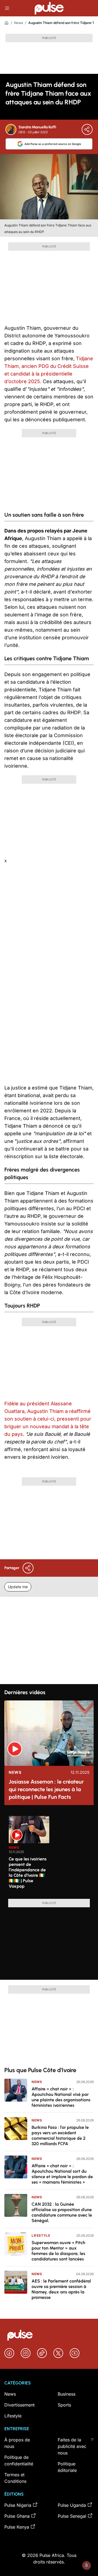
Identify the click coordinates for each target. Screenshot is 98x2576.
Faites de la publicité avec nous (72, 2446)
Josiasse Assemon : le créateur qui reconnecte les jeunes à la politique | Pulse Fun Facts (46, 1789)
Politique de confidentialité (19, 2460)
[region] (49, 1854)
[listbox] (51, 1854)
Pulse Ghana (17, 2516)
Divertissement (19, 2405)
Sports (64, 2405)
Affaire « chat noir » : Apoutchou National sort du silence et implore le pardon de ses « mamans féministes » (62, 2174)
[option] (29, 1855)
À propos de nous (17, 2443)
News (19, 23)
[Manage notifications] (87, 2565)
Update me (18, 1587)
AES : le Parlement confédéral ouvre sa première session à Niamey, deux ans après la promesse (61, 2289)
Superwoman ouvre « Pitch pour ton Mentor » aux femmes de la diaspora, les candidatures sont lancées (58, 2251)
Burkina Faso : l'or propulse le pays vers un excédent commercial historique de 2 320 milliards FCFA (60, 2135)
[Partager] (87, 129)
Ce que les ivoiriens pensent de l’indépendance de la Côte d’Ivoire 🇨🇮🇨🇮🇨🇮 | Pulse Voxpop (28, 1873)
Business (67, 2394)
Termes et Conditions (15, 2478)
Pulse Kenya (17, 2527)
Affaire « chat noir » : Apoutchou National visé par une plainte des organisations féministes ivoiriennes (61, 2097)
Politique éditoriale (67, 2467)
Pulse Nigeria (18, 2505)
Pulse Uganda (72, 2505)
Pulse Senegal (72, 2516)
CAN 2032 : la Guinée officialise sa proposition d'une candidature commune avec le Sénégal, (62, 2212)
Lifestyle (41, 2236)
